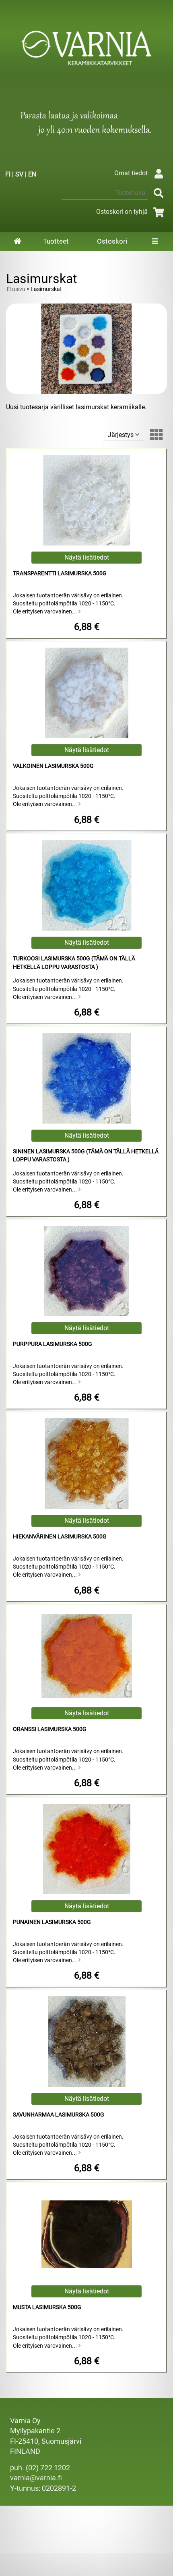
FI (8, 174)
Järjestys (122, 435)
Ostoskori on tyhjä (122, 212)
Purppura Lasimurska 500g (53, 1344)
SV (19, 174)
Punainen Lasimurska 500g (52, 1922)
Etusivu (16, 289)
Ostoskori (112, 241)
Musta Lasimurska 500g (47, 2307)
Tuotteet (56, 241)
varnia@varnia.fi (36, 2478)
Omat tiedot (131, 173)
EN (32, 174)
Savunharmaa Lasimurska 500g (59, 2115)
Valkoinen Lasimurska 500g (53, 766)
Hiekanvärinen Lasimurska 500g (60, 1537)
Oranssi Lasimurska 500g (50, 1729)
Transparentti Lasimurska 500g (60, 573)
